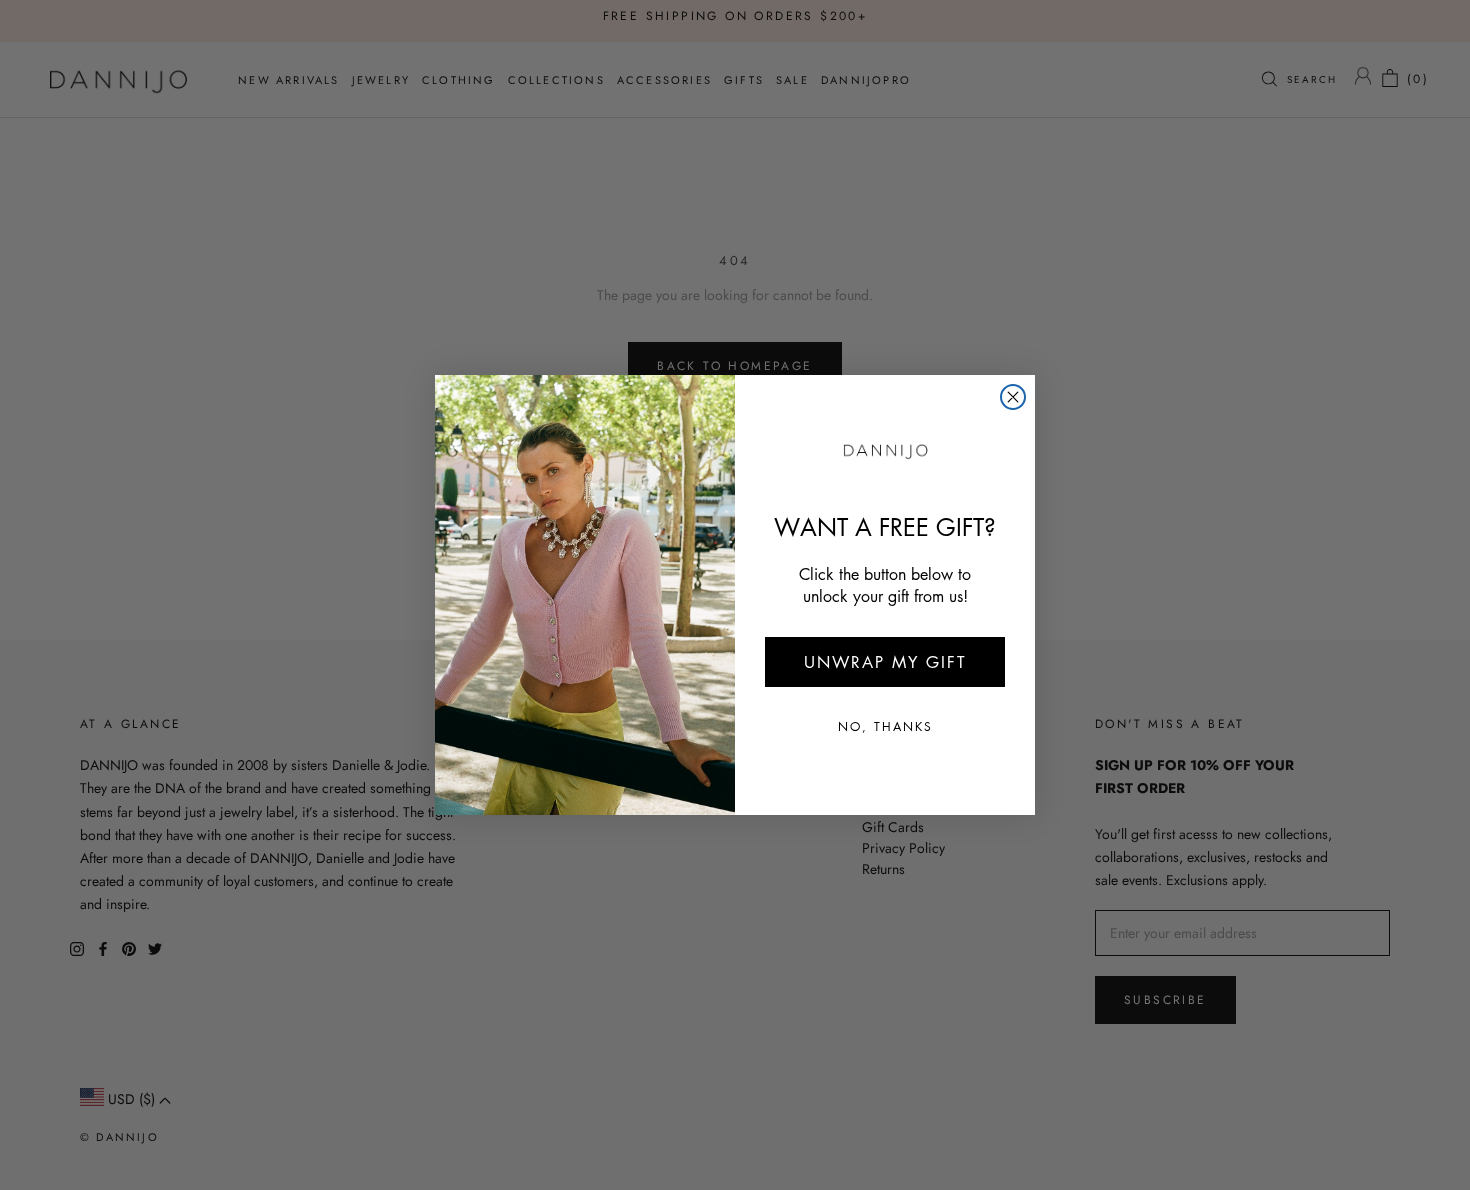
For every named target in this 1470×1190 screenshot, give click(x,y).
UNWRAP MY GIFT (885, 662)
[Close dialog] (1013, 397)
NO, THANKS (885, 726)
